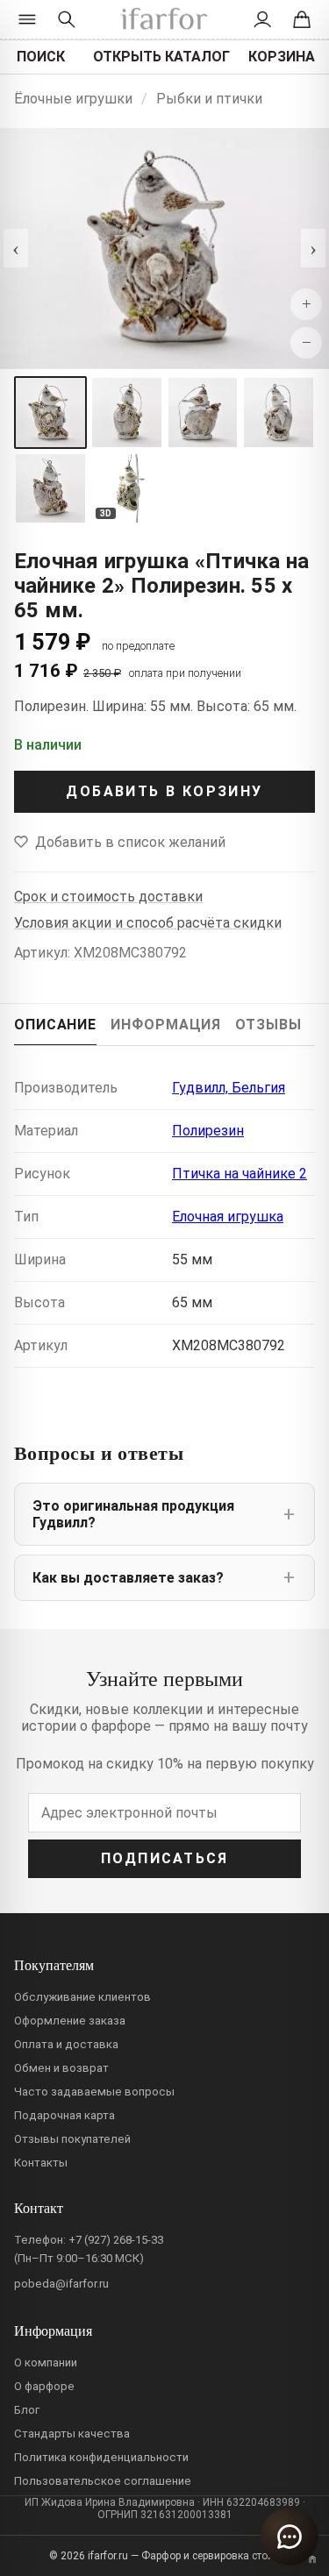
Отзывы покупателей (72, 2139)
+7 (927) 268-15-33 (116, 2240)
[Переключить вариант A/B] (312, 2559)
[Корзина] (301, 19)
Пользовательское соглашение (103, 2481)
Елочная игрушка (228, 1217)
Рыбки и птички (209, 99)
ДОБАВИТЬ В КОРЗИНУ (164, 791)
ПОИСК (41, 57)
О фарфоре (44, 2386)
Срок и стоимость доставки (108, 897)
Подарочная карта (64, 2115)
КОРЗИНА (282, 57)
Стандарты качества (72, 2434)
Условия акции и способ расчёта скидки (148, 923)
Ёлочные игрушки (73, 99)
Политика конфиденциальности (101, 2457)
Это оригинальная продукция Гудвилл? (133, 1514)
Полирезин (208, 1131)
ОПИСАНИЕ (55, 1025)
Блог (27, 2410)
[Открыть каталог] (28, 19)
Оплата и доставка (66, 2044)
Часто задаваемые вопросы (94, 2092)
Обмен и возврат (61, 2068)
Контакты (41, 2163)
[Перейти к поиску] (67, 19)
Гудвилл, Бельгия (229, 1088)
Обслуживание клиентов (82, 1997)
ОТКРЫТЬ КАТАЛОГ (161, 57)
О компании (46, 2363)
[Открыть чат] (290, 2537)
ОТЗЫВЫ (268, 1025)
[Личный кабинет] (262, 19)
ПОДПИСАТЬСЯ (165, 1858)
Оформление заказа (70, 2021)
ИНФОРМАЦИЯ (166, 1025)
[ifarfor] (164, 20)
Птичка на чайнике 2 (240, 1174)
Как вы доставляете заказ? (128, 1578)
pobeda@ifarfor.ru (61, 2284)
